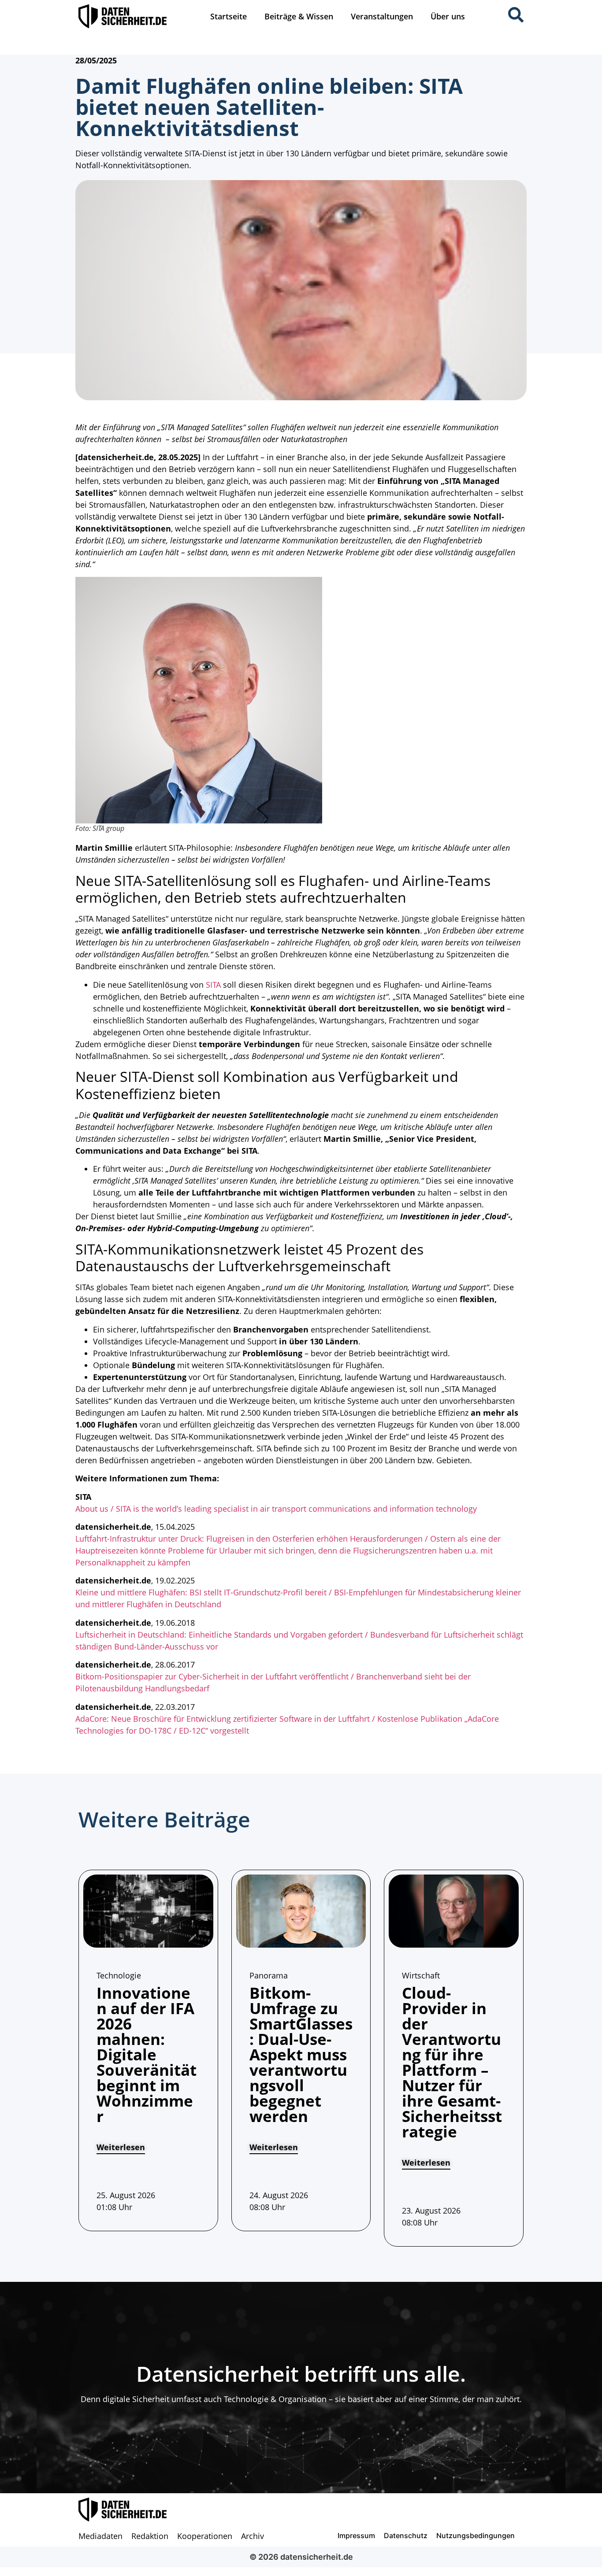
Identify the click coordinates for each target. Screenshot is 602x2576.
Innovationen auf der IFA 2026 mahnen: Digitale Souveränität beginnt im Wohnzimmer (147, 2054)
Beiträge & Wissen (299, 16)
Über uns (448, 16)
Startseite (229, 16)
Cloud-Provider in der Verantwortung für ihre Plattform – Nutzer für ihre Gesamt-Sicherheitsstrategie (452, 2062)
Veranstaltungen (382, 16)
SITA (213, 985)
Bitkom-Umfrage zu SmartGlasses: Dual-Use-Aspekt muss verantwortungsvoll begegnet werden (301, 2054)
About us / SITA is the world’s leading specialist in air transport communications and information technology (276, 1509)
